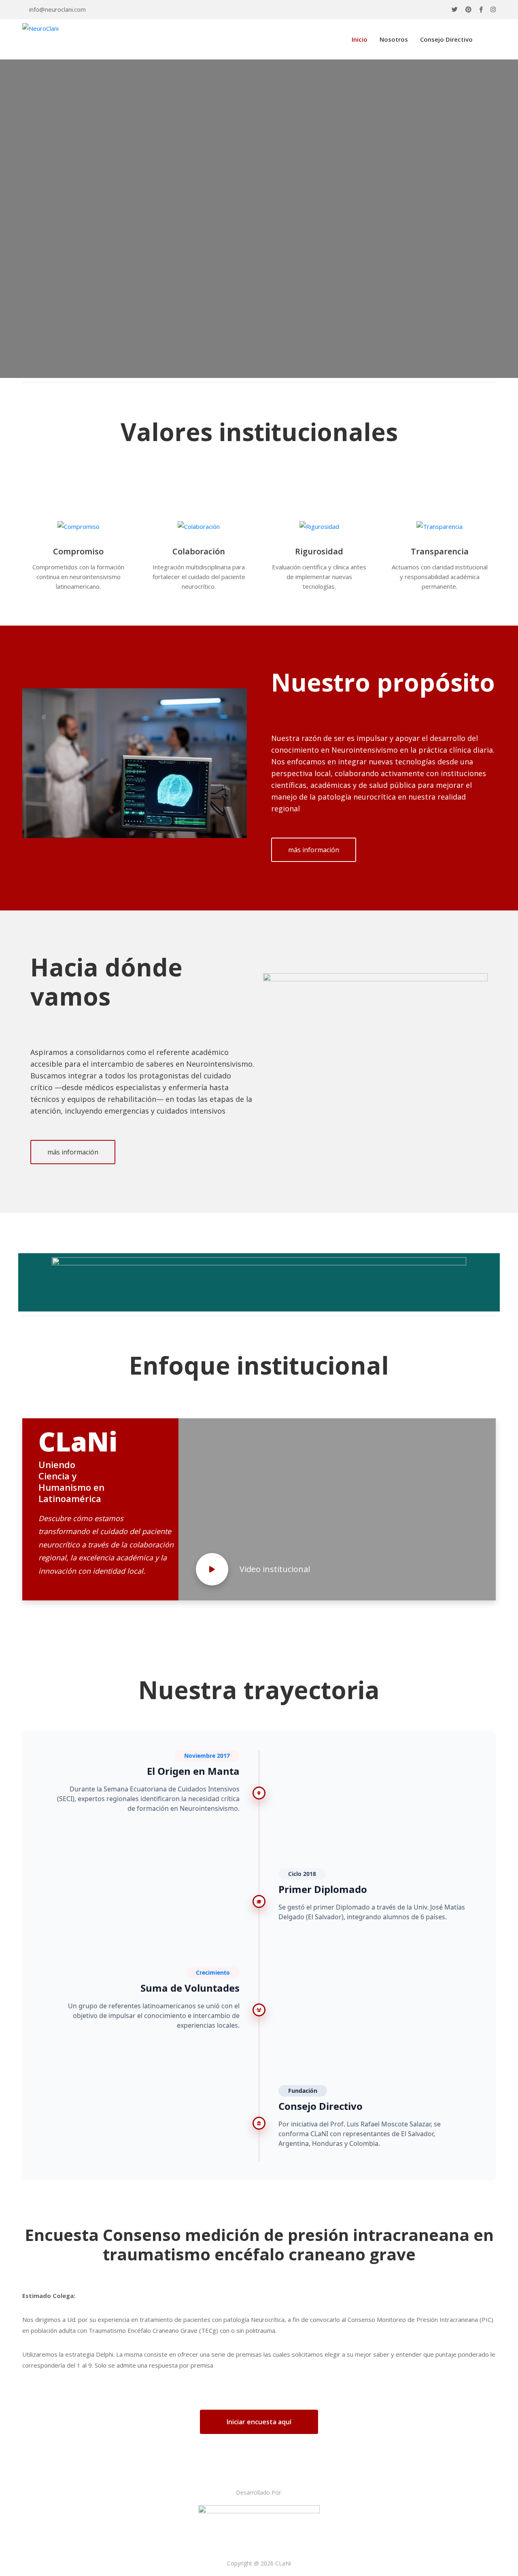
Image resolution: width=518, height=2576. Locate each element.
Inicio (360, 39)
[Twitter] (455, 10)
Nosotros (394, 39)
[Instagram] (493, 10)
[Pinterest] (468, 10)
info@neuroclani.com (57, 9)
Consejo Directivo (446, 39)
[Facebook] (481, 10)
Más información (61, 251)
